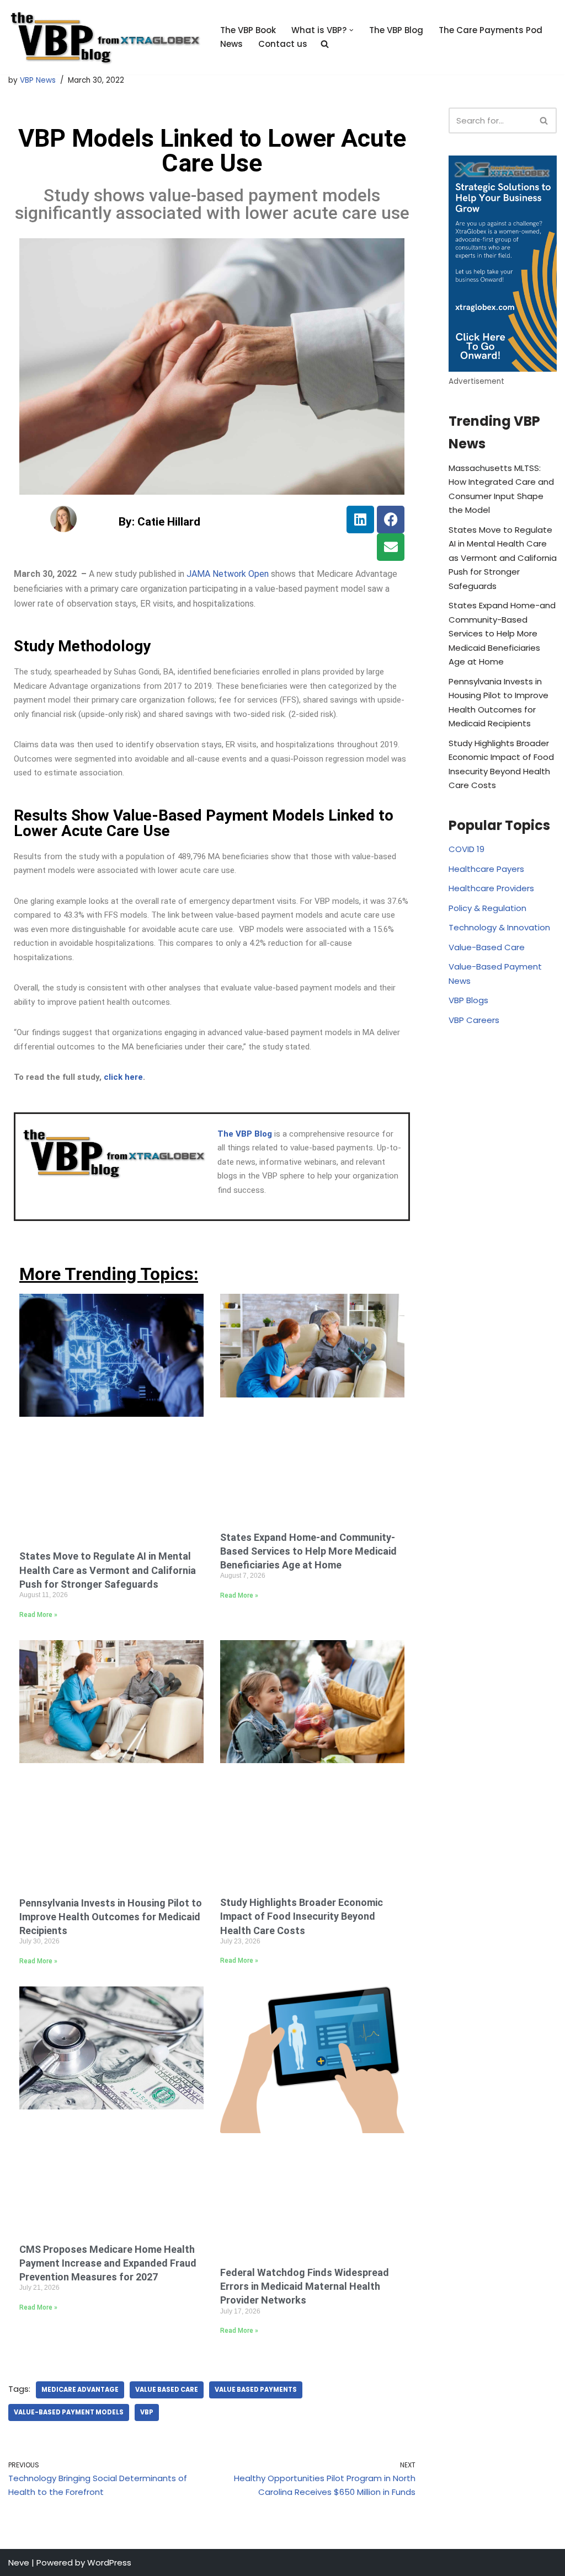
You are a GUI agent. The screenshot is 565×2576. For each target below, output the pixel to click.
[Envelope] (391, 547)
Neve (19, 2562)
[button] (351, 30)
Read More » (38, 1615)
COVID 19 (467, 849)
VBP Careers (474, 1020)
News (231, 44)
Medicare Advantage (80, 2390)
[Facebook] (391, 520)
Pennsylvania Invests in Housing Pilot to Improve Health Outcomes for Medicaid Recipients (111, 1917)
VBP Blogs (468, 1000)
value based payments (256, 2390)
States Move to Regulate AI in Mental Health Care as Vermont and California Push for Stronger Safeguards (108, 1570)
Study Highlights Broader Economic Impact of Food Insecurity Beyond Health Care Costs (302, 1916)
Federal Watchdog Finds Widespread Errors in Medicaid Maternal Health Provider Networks (305, 2286)
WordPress (109, 2562)
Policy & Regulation (487, 908)
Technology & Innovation (499, 927)
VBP (147, 2412)
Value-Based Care (487, 947)
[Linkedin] (360, 520)
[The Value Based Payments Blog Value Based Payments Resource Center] (105, 37)
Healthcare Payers (486, 869)
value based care (167, 2390)
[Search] (544, 121)
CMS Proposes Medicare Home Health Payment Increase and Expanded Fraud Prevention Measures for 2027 (108, 2263)
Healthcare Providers (491, 888)
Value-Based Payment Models (69, 2412)
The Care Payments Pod (491, 30)
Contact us (283, 44)
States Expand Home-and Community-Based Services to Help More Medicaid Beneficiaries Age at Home (308, 1551)
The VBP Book (248, 30)
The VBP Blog (396, 30)
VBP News (38, 80)
